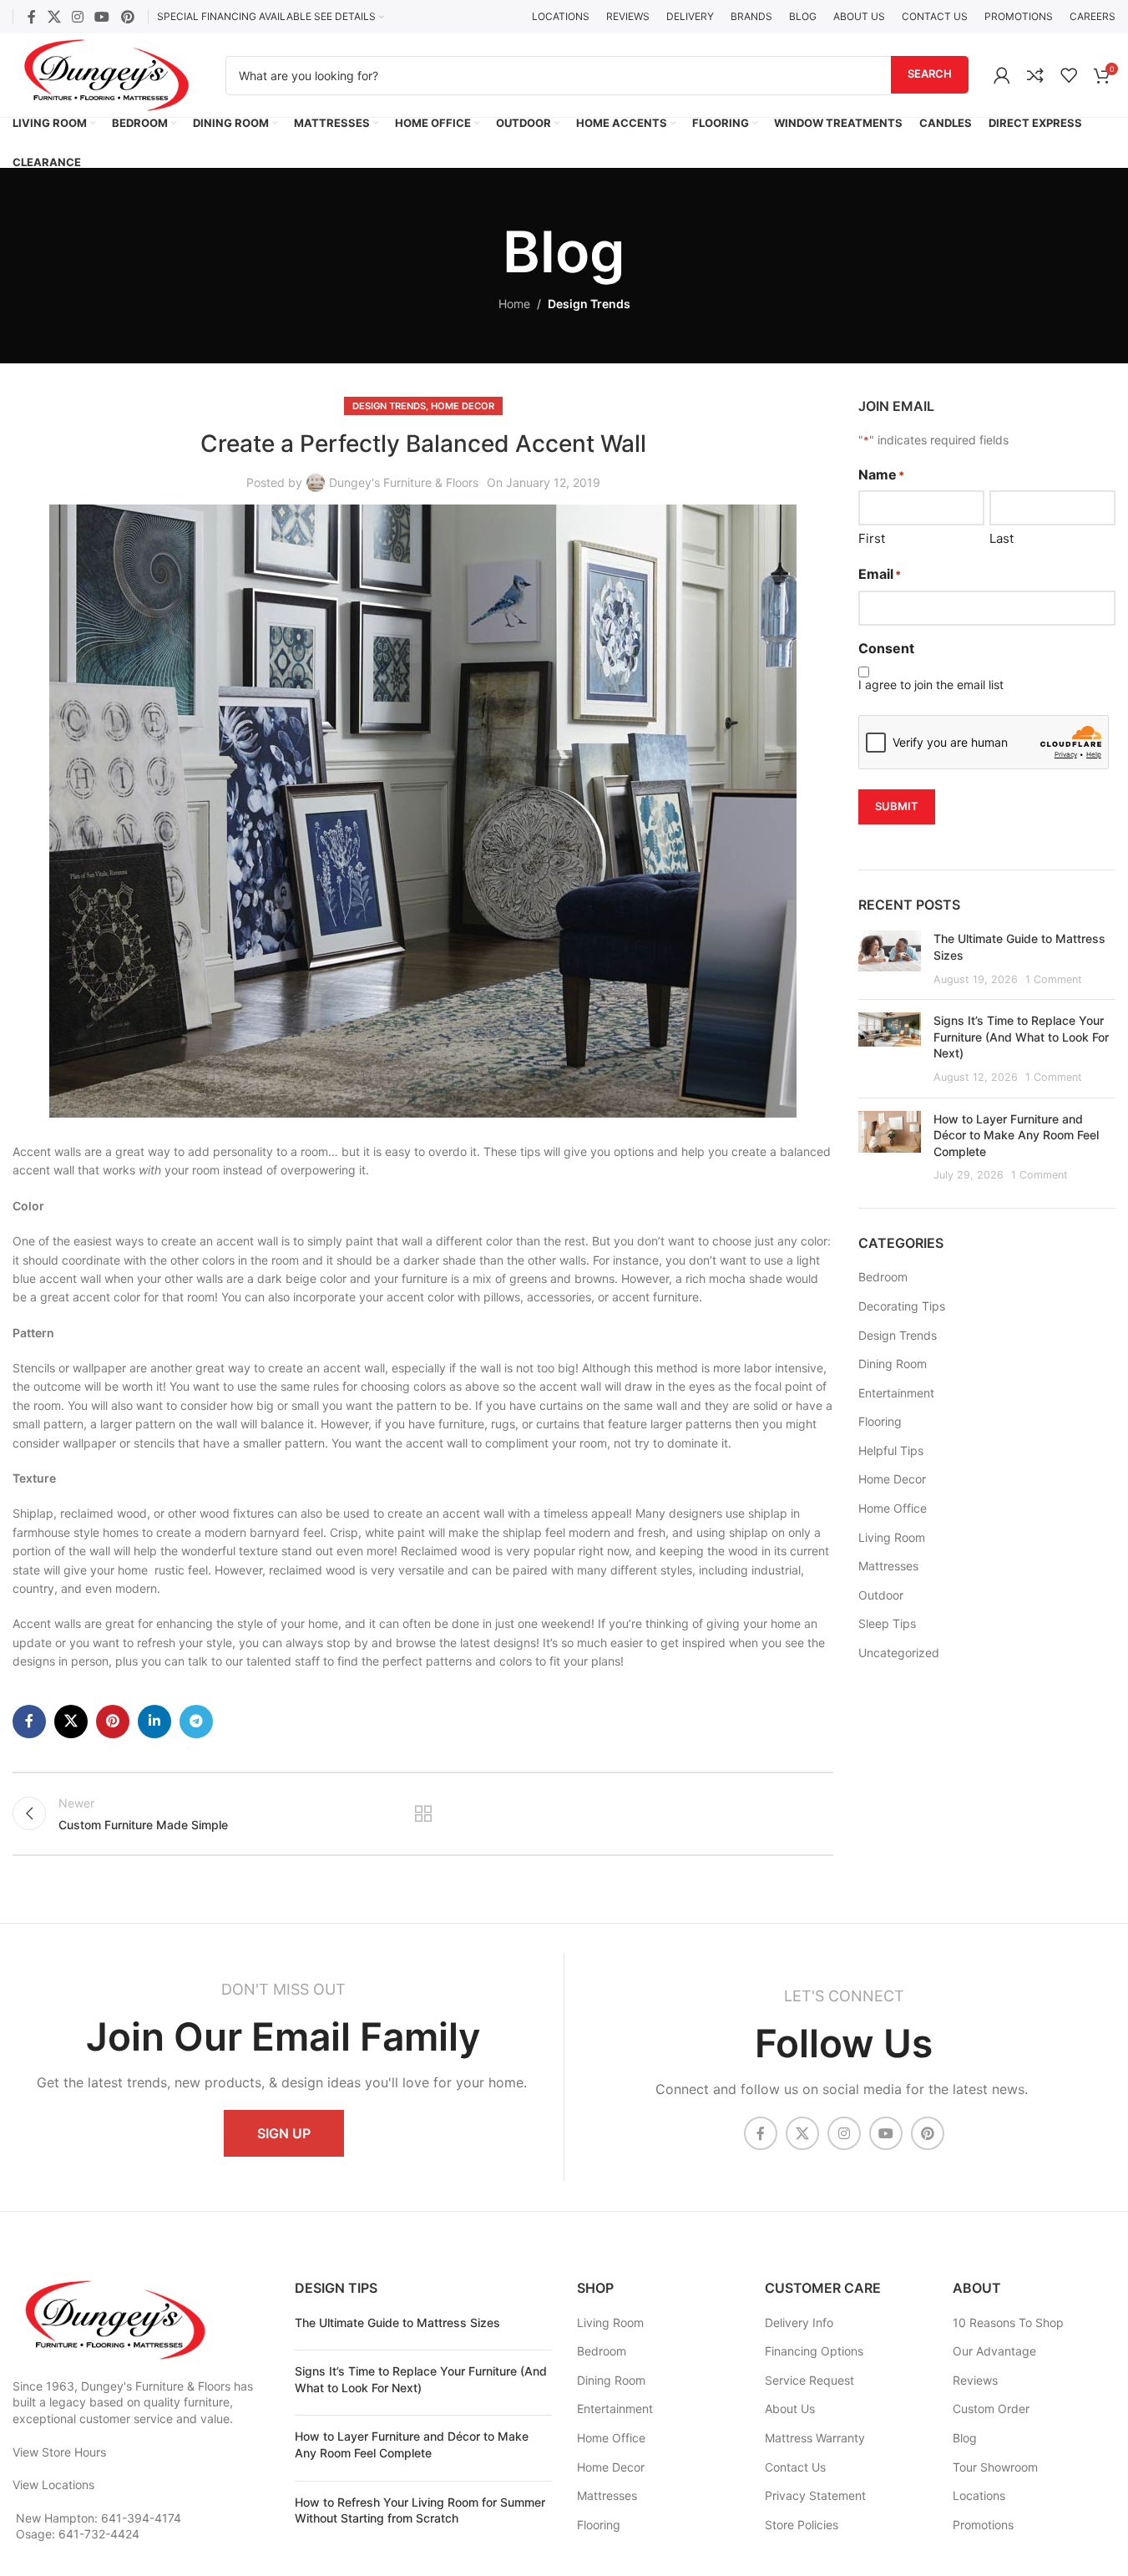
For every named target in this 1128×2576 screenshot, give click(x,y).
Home (514, 304)
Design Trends (589, 304)
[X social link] (54, 17)
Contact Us (795, 2467)
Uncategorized (899, 1653)
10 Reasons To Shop (1008, 2322)
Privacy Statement (815, 2495)
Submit (897, 806)
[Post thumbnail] (890, 958)
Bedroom (883, 1277)
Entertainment (896, 1393)
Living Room (892, 1537)
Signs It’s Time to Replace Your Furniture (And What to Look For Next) (1021, 1037)
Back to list (422, 1813)
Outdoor (881, 1595)
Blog (965, 2438)
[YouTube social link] (102, 17)
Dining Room (893, 1364)
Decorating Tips (902, 1306)
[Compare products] (1035, 75)
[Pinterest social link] (127, 17)
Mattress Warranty (815, 2438)
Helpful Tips (891, 1450)
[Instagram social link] (77, 17)
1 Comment (1054, 979)
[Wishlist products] (1069, 75)
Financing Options (814, 2351)
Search (930, 74)
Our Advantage (994, 2351)
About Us (790, 2409)
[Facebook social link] (32, 17)
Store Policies (802, 2525)
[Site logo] (106, 74)
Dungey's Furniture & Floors (404, 482)
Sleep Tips (887, 1623)
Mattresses (888, 1566)
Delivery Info (799, 2322)
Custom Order (991, 2409)
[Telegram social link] (196, 1722)
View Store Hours (59, 2452)
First (872, 538)
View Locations (53, 2485)
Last (1002, 538)
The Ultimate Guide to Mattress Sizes (397, 2322)
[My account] (1002, 75)
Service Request (809, 2380)
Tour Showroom (995, 2467)
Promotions (983, 2525)
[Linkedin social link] (154, 1722)
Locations (979, 2495)
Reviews (975, 2380)
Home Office (893, 1508)
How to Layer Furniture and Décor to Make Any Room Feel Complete (1016, 1135)
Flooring (880, 1421)
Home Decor (463, 406)
